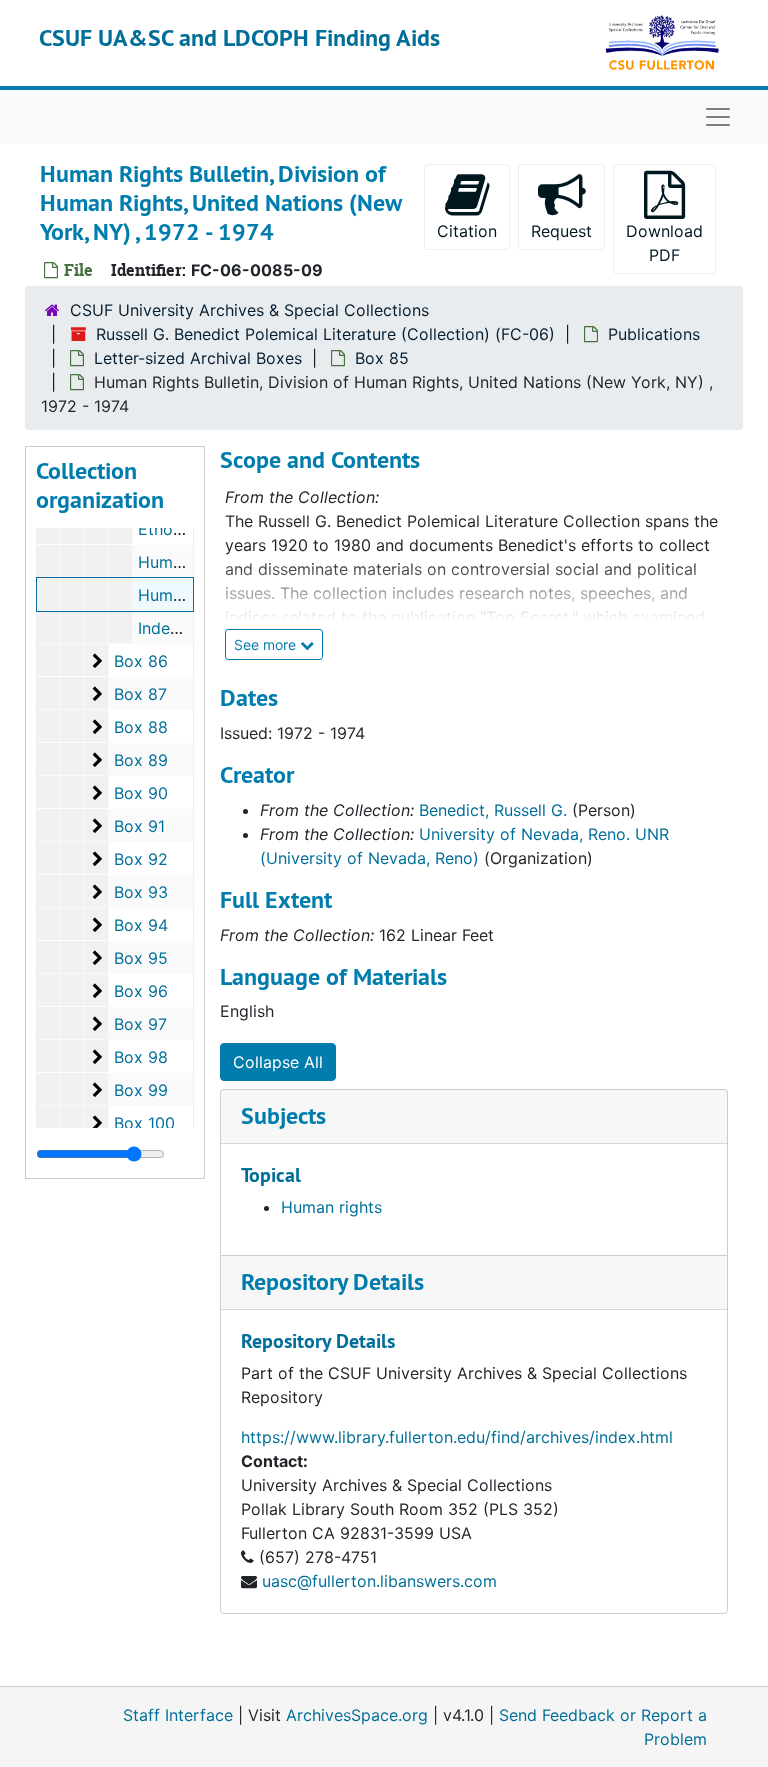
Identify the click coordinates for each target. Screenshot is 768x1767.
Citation (467, 231)
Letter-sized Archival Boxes (198, 358)
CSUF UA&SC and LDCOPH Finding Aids (239, 37)
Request (561, 231)
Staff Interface (178, 1715)
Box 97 (140, 1024)
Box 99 (141, 1090)
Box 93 (141, 892)
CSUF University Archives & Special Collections (249, 310)
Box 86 (141, 661)
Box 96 (141, 991)
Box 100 (144, 1123)
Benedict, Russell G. (493, 810)
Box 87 (140, 694)
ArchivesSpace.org (357, 1715)
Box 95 (141, 958)
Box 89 (141, 760)
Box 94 (141, 925)
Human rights (331, 1207)
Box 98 (141, 1057)
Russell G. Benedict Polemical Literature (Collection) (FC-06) (325, 334)
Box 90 (141, 793)
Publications (654, 334)
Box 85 (382, 358)
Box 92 (141, 859)
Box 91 (139, 826)
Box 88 (141, 727)
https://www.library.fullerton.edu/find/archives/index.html (457, 1437)
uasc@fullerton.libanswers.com (379, 1581)
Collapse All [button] (278, 1062)
